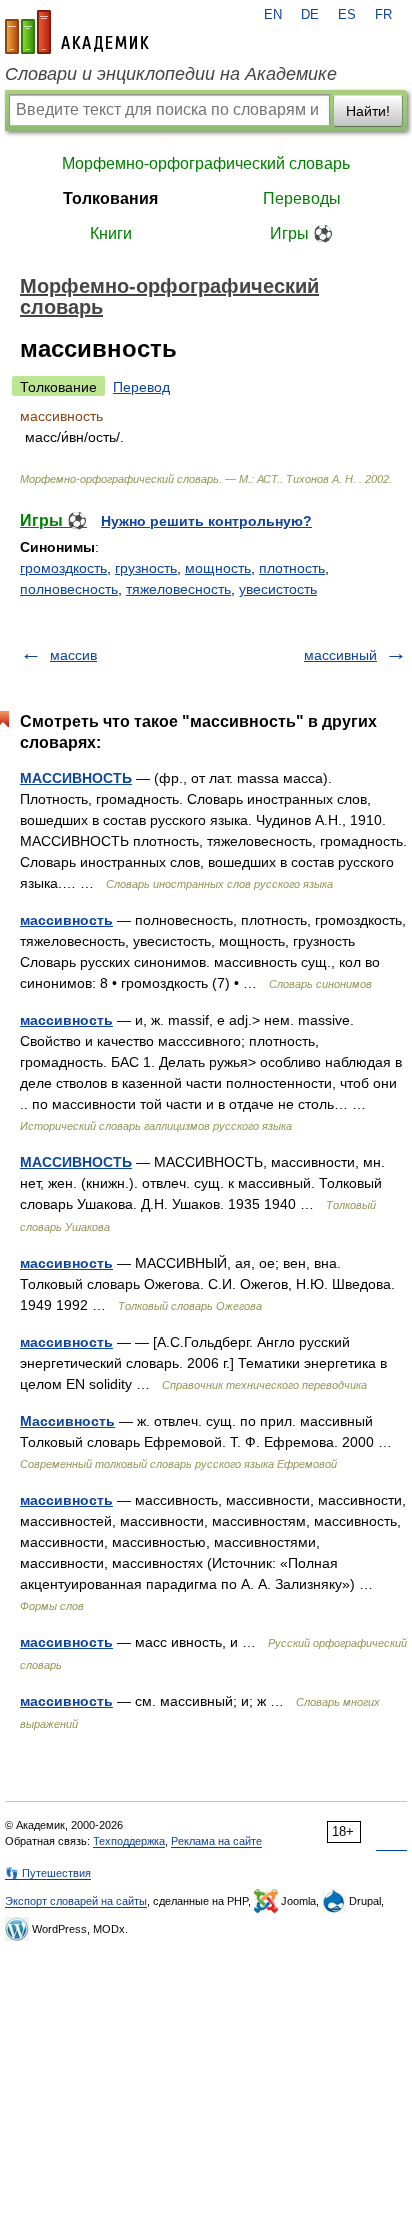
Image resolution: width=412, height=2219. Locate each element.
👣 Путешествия (48, 1873)
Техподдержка (129, 1841)
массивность (66, 920)
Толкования (110, 198)
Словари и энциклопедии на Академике (171, 74)
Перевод (141, 387)
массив (73, 655)
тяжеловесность (178, 589)
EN (273, 15)
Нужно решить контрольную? (206, 521)
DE (310, 15)
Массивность (67, 1421)
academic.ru (77, 32)
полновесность (69, 589)
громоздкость (63, 568)
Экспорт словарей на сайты (76, 1901)
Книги (111, 233)
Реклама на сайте (216, 1841)
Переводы (302, 198)
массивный (340, 655)
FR (383, 15)
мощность (218, 568)
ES (347, 15)
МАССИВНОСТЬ (76, 778)
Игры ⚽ (301, 233)
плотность (292, 568)
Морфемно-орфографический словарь (206, 163)
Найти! (368, 111)
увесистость (278, 589)
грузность (146, 568)
